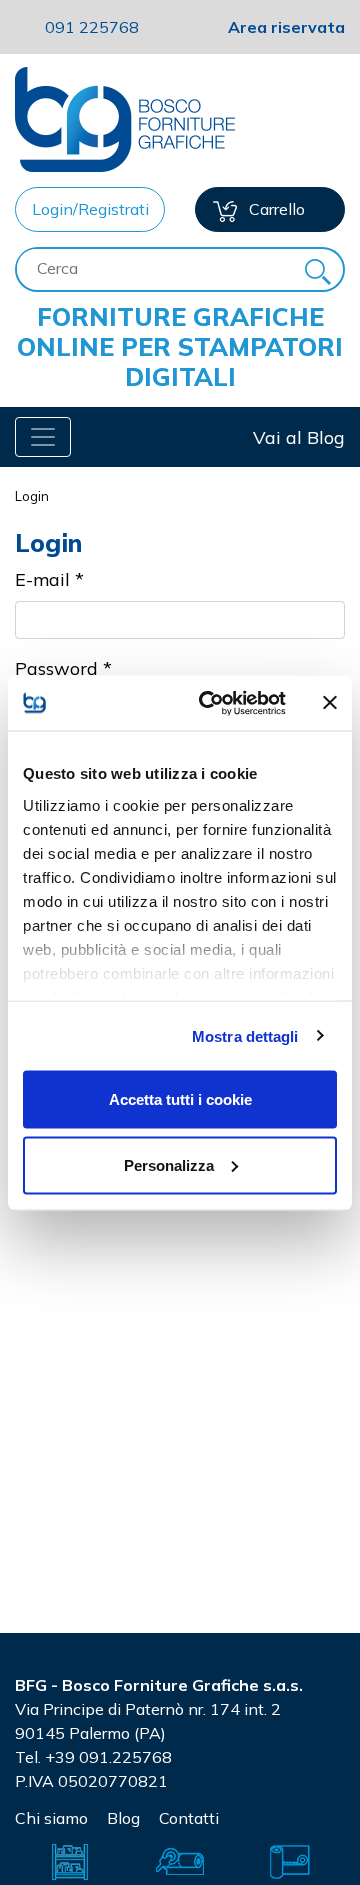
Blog (123, 1818)
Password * (63, 668)
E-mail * (49, 579)
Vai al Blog (299, 437)
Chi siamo (51, 1818)
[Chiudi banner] (330, 703)
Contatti (189, 1818)
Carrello (275, 209)
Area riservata (286, 27)
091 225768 (92, 27)
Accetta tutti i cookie (180, 1099)
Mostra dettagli (245, 1035)
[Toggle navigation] (43, 437)
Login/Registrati (90, 209)
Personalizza (169, 1164)
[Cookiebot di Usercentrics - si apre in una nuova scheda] (211, 703)
